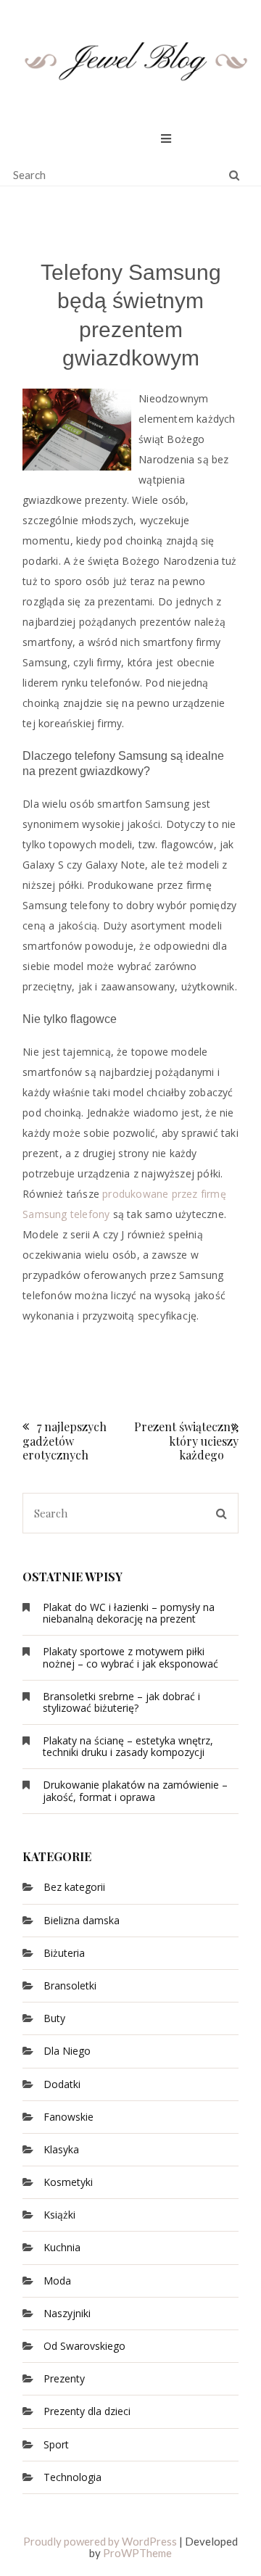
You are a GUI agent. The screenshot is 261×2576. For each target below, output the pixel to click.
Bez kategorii (74, 1887)
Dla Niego (67, 2051)
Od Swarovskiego (84, 2346)
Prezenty (64, 2378)
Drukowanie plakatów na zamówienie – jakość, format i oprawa (135, 1790)
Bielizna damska (82, 1920)
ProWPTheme (137, 2553)
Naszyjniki (67, 2313)
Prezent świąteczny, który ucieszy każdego (186, 1440)
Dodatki (62, 2084)
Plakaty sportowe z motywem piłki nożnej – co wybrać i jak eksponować (130, 1657)
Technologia (72, 2477)
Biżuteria (64, 1953)
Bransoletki (70, 1985)
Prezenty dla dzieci (87, 2411)
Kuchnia (62, 2247)
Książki (59, 2215)
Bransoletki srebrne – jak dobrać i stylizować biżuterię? (121, 1702)
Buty (54, 2018)
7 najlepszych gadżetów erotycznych (65, 1440)
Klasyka (61, 2149)
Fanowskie (69, 2117)
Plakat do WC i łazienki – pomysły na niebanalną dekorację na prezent (129, 1613)
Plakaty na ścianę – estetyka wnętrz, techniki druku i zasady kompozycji (128, 1746)
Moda (57, 2281)
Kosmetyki (68, 2182)
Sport (56, 2444)
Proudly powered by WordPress (100, 2541)
